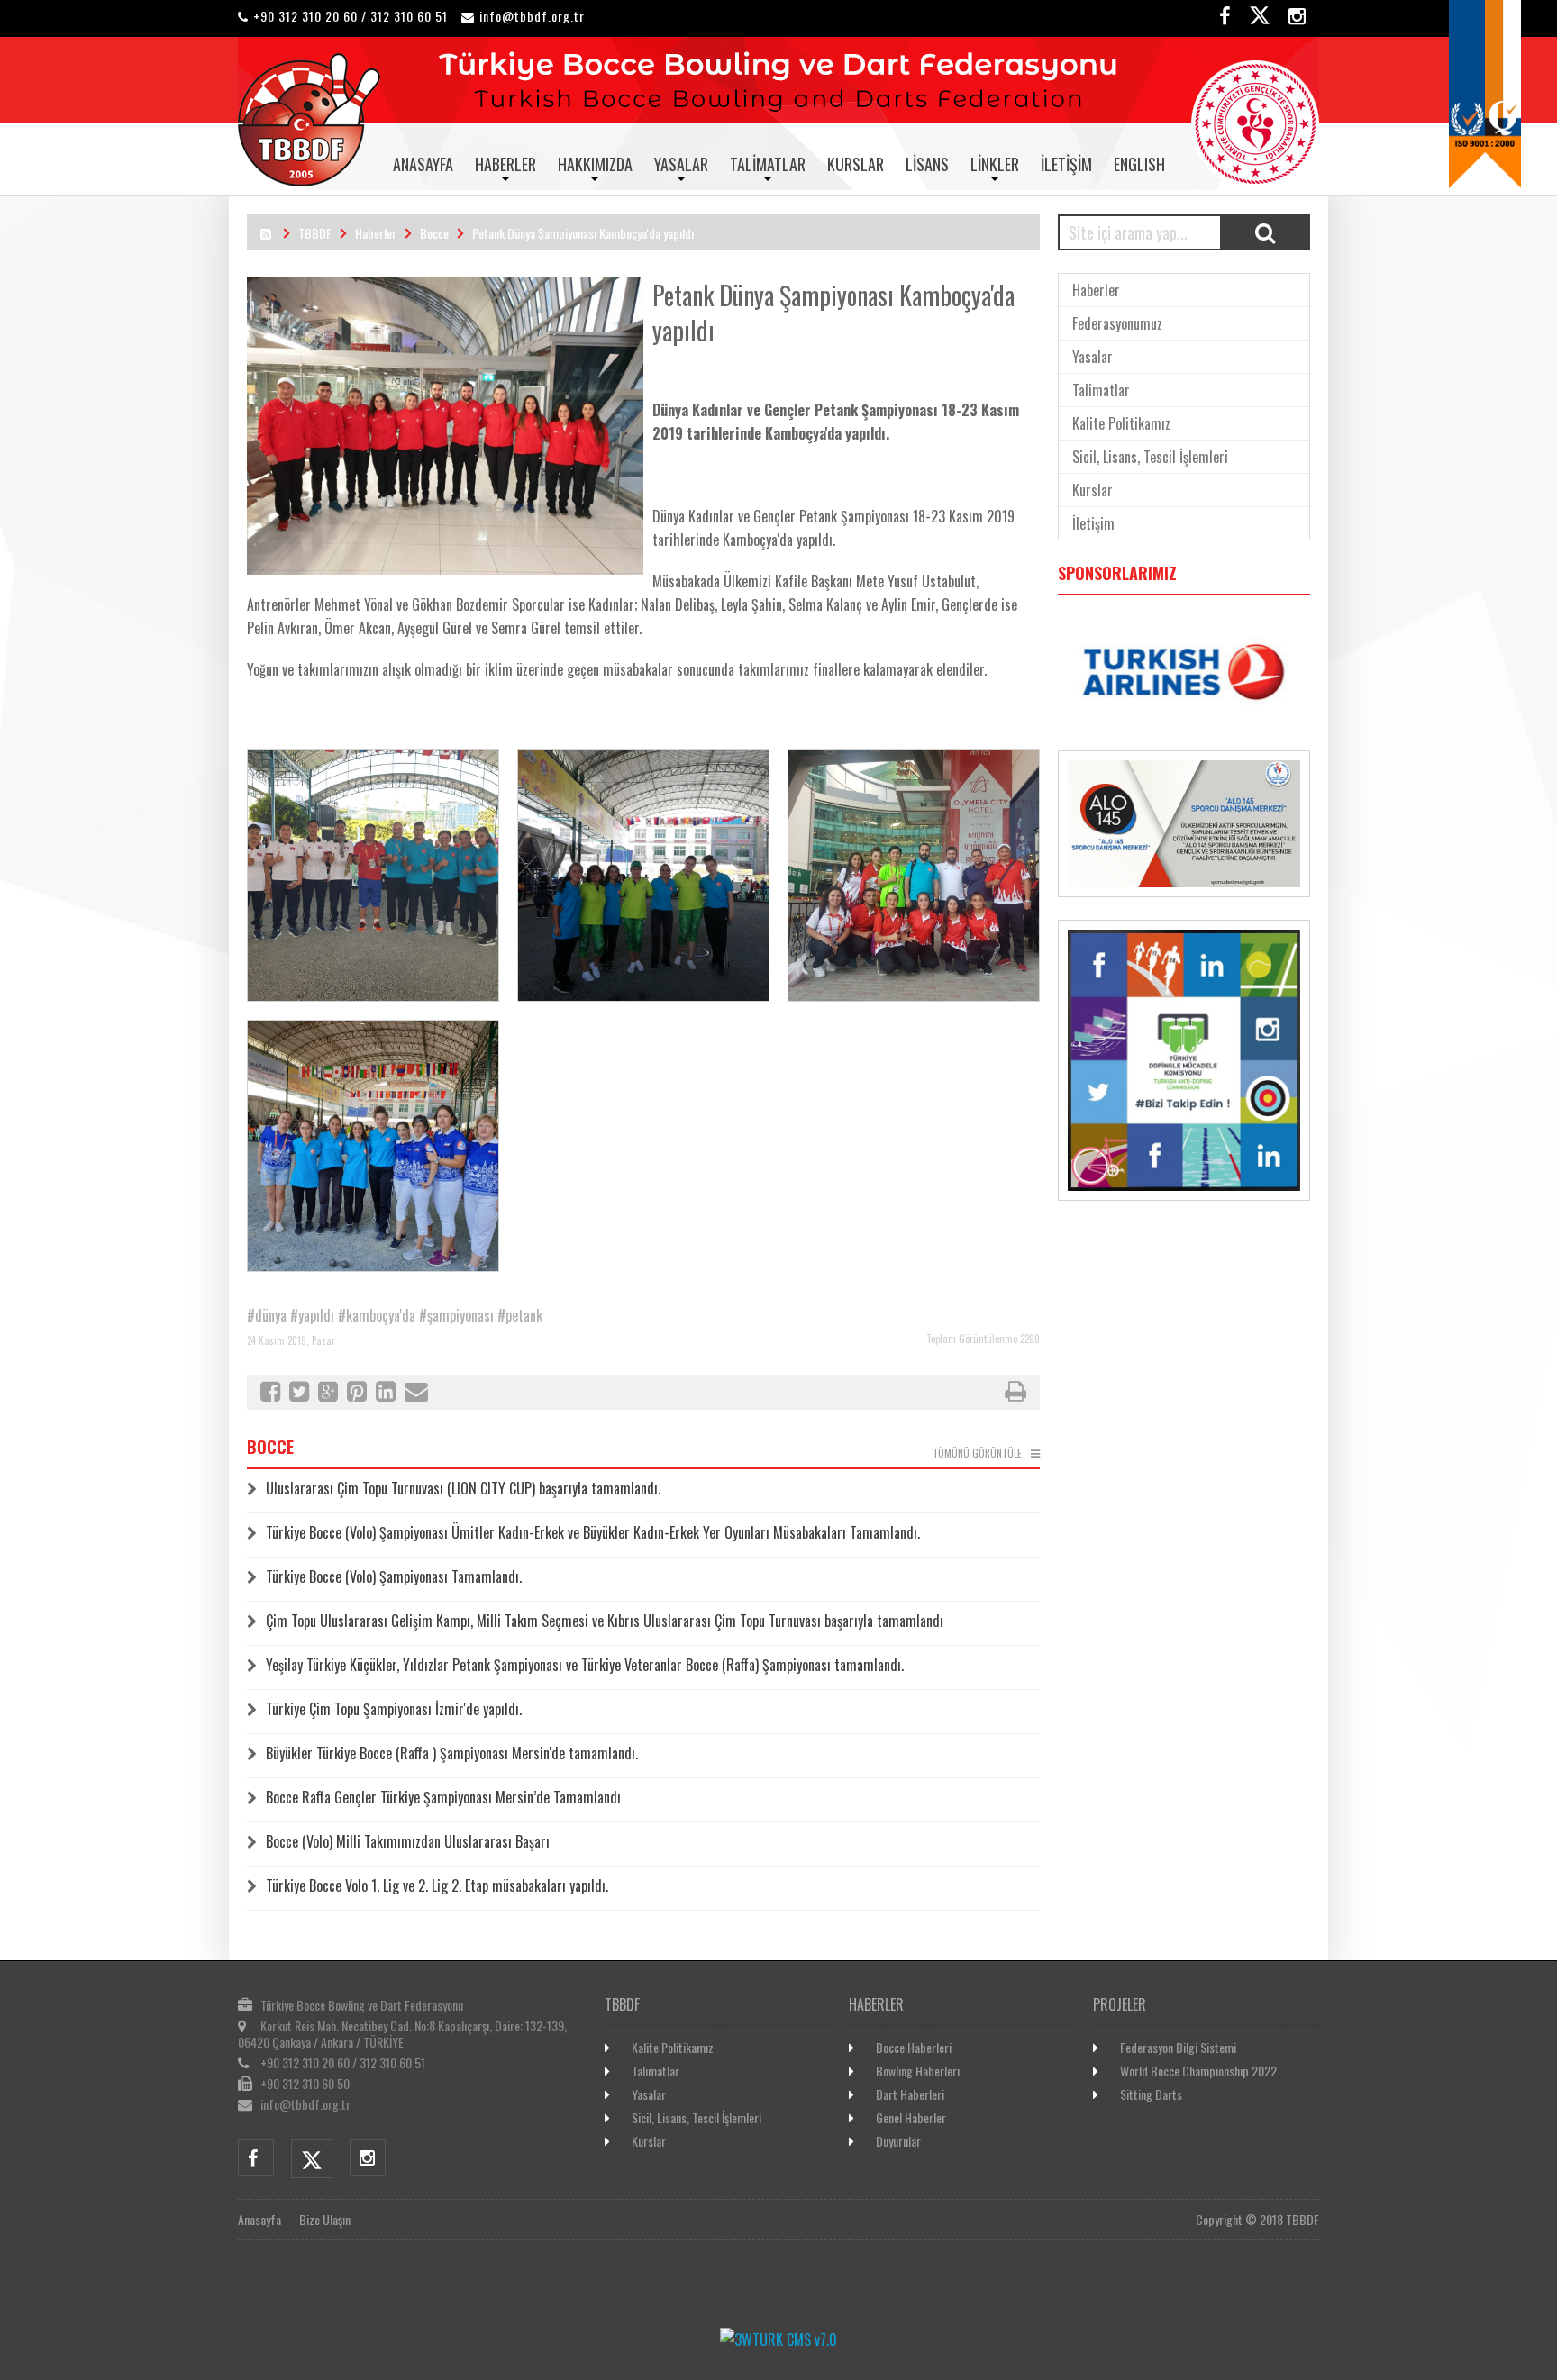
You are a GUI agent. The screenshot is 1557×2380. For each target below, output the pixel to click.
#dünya (267, 1315)
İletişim (1066, 164)
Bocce (434, 233)
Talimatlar (768, 164)
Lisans (927, 164)
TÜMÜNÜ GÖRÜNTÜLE (977, 1453)
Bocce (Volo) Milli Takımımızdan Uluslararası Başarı (408, 1841)
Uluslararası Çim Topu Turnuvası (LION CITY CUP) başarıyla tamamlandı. (463, 1488)
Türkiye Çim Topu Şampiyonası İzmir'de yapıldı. (394, 1709)
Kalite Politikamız (1121, 423)
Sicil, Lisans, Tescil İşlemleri (1150, 457)
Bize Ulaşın (325, 2219)
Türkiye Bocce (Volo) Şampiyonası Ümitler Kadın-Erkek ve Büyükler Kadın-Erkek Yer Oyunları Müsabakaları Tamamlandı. (593, 1532)
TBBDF (315, 233)
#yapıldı (312, 1315)
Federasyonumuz (1117, 323)
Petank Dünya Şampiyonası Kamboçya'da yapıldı (583, 233)
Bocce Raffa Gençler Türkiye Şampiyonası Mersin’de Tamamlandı (443, 1797)
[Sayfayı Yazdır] (1015, 1394)
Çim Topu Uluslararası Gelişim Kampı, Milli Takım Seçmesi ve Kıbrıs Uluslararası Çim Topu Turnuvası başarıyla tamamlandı (605, 1621)
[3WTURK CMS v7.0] (778, 2339)
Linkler (995, 164)
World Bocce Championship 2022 (1198, 2071)
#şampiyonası (456, 1315)
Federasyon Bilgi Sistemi (1178, 2047)
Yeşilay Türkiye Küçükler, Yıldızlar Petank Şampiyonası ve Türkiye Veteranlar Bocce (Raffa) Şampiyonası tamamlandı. (585, 1665)
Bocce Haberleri (914, 2047)
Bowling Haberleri (918, 2071)
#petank (520, 1315)
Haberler (505, 164)
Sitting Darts (1151, 2094)
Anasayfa (423, 164)
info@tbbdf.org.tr (532, 16)
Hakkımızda (595, 164)
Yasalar (681, 164)
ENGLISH (1139, 164)
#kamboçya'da (377, 1315)
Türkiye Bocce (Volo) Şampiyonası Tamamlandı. (394, 1576)
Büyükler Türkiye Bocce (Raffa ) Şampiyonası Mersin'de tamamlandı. (452, 1753)
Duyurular (898, 2141)
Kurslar (856, 164)
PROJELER (1120, 2004)
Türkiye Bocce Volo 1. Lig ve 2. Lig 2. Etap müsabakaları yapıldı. (437, 1885)
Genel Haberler (911, 2117)
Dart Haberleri (910, 2094)
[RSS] (266, 233)
